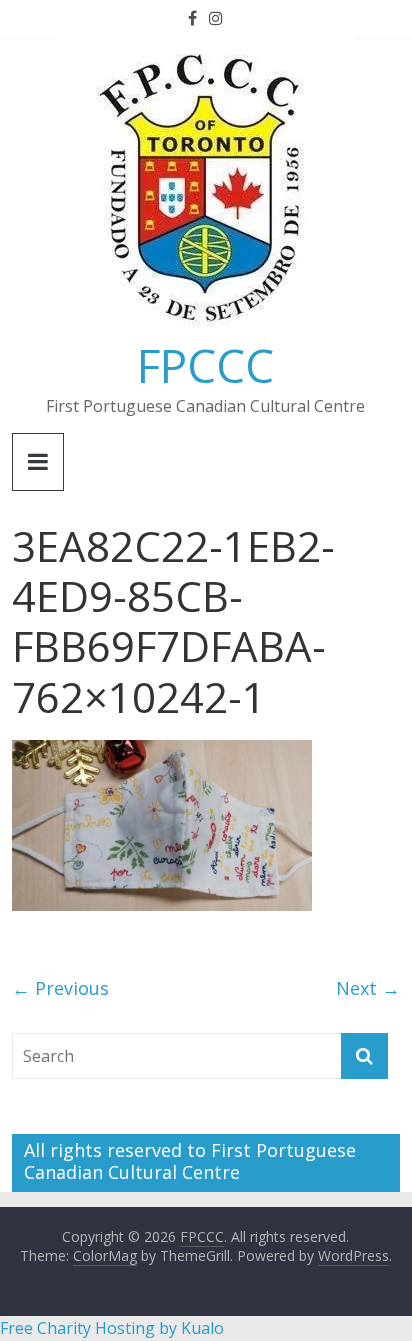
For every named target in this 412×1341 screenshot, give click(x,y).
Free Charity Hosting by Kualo (112, 1328)
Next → (368, 988)
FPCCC (205, 365)
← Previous (60, 988)
